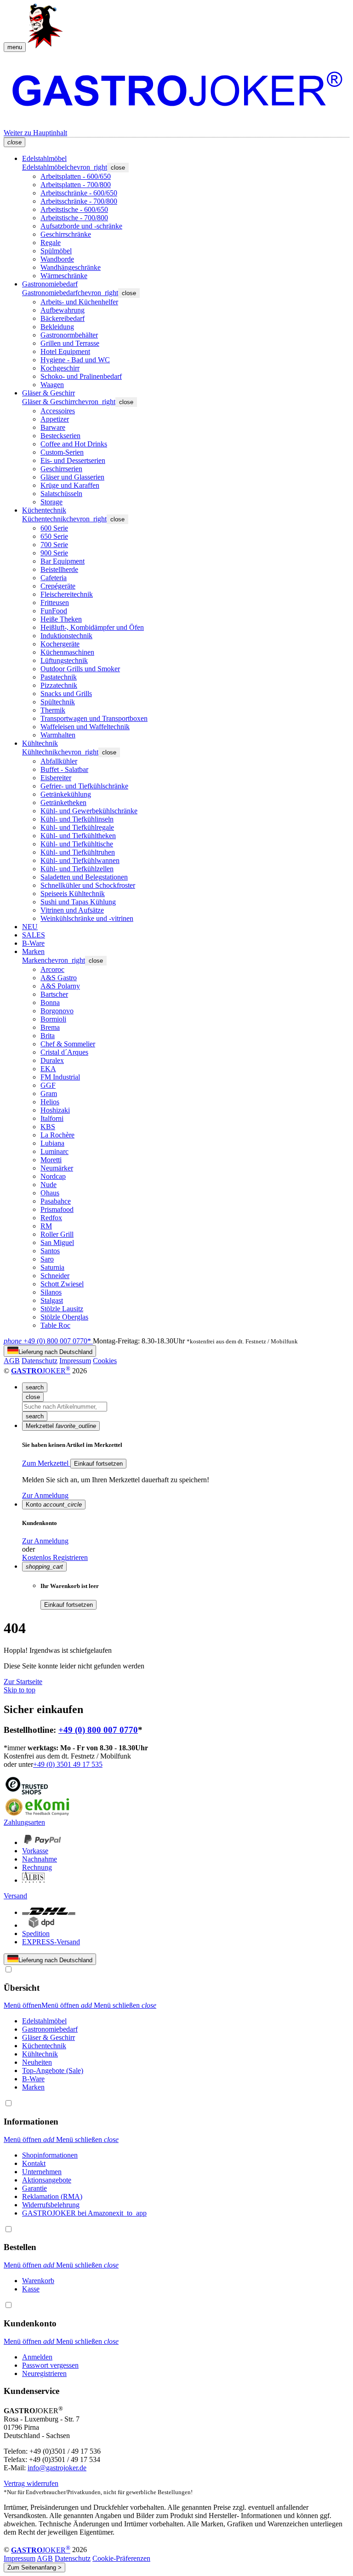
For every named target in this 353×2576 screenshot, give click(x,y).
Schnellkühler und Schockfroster (88, 885)
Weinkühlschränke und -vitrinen (87, 918)
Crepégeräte (58, 586)
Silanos (51, 1292)
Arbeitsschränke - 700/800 (79, 201)
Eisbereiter (56, 778)
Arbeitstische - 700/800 (74, 218)
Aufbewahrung (63, 310)
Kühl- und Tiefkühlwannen (80, 860)
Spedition (36, 1933)
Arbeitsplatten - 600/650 (76, 176)
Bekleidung (57, 327)
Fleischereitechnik (67, 594)
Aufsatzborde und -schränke (81, 226)
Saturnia (52, 1267)
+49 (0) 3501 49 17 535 (68, 1764)
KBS (48, 1127)
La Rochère (57, 1135)
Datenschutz (40, 1361)
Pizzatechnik (59, 685)
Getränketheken (63, 803)
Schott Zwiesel (62, 1284)
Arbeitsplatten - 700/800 (76, 185)
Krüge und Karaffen (70, 485)
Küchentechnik (44, 510)
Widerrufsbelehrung (51, 2205)
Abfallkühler (59, 761)
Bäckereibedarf (63, 318)
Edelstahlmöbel (44, 158)
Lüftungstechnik (64, 660)
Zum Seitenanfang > (34, 2567)
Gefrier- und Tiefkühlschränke (84, 786)
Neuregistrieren (44, 2373)
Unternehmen (42, 2172)
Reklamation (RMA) (52, 2196)
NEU (30, 927)
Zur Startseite (23, 1682)
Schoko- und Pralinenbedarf (81, 376)
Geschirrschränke (66, 234)
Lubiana (52, 1143)
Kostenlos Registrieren (55, 1557)
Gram (49, 1094)
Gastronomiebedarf (50, 284)
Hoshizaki (55, 1110)
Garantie (34, 2188)
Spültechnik (58, 702)
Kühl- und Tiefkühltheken (78, 836)
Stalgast (52, 1300)
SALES (34, 935)
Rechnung (37, 1867)
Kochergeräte (60, 644)
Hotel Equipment (65, 351)
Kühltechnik (40, 743)
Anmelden (37, 2357)
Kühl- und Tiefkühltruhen (78, 852)
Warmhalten (58, 735)
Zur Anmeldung (45, 1495)
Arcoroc (52, 969)
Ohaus (50, 1193)
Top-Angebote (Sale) (53, 2071)
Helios (50, 1102)
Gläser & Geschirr (48, 393)
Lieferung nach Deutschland (55, 1352)
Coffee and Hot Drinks (74, 444)
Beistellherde (59, 569)
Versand (15, 1896)
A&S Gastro (59, 978)
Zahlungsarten (24, 1822)
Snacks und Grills (66, 694)
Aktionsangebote (47, 2180)
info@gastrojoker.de (57, 2468)
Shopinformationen (50, 2155)
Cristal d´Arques (64, 1052)
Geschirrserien (61, 469)
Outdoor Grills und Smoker (80, 669)
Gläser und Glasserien (72, 477)
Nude (48, 1185)
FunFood (54, 611)
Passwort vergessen (50, 2365)
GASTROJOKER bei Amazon (84, 2213)
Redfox (51, 1218)
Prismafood (57, 1209)
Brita (48, 1036)
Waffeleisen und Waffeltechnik (85, 727)
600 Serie (54, 528)
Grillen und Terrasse (70, 343)
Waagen (52, 385)
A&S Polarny (60, 986)
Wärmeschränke (64, 276)
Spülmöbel (56, 251)
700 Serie (54, 545)
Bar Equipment (63, 561)
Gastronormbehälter (69, 335)
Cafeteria (54, 578)
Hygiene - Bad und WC (75, 360)
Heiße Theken (61, 619)
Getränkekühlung (66, 794)
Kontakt (34, 2163)
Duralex (52, 1060)
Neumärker (57, 1168)
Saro (47, 1259)
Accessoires (58, 411)
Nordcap (53, 1176)
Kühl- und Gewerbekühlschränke (89, 811)
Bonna (50, 1002)
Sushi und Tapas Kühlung (78, 902)
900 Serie (54, 553)
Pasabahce (56, 1201)
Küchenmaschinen (67, 652)
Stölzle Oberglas (64, 1317)
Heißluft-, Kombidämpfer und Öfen (92, 627)
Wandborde (57, 259)
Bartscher (54, 994)
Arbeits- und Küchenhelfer (79, 302)
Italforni (52, 1118)
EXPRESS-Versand (51, 1942)
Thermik (53, 710)
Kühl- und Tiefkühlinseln (77, 819)
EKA (48, 1069)
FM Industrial (60, 1077)
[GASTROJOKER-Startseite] (176, 86)
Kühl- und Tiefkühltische (77, 844)
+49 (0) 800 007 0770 (98, 1730)
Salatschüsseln (61, 494)
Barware (53, 427)
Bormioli (53, 1019)
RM (46, 1226)
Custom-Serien (62, 452)
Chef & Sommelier (68, 1044)
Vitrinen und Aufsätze (72, 910)
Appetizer (55, 419)
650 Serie (54, 536)
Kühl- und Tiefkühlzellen (77, 869)
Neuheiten (37, 2062)
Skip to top (20, 1690)
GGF (48, 1085)
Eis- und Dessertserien (73, 460)
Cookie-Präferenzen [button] (121, 2558)
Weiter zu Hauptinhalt (35, 133)
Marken (33, 951)
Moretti (51, 1160)
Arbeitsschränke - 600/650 (79, 193)
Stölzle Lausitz (62, 1309)
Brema (50, 1027)
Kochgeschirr (60, 368)
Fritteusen (55, 603)
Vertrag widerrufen (31, 2483)
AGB (12, 1361)
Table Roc (55, 1325)
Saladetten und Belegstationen (84, 877)
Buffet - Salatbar (64, 769)
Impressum (75, 1361)
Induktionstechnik (66, 636)
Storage (51, 502)
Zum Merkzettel (46, 1463)
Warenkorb (38, 2281)
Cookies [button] (105, 1361)
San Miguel (57, 1242)
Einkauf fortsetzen (98, 1464)
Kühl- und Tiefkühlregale (77, 827)
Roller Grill (57, 1234)
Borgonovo (57, 1011)
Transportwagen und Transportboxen (94, 718)
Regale (51, 243)
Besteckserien (60, 436)
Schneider (55, 1276)
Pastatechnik (59, 677)
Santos (50, 1251)
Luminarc (54, 1151)
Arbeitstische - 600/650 (74, 209)
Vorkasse (35, 1851)
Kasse (31, 2289)
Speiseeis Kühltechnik (73, 894)
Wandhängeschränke (71, 267)
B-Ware (33, 943)
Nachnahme (40, 1859)
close (118, 168)
